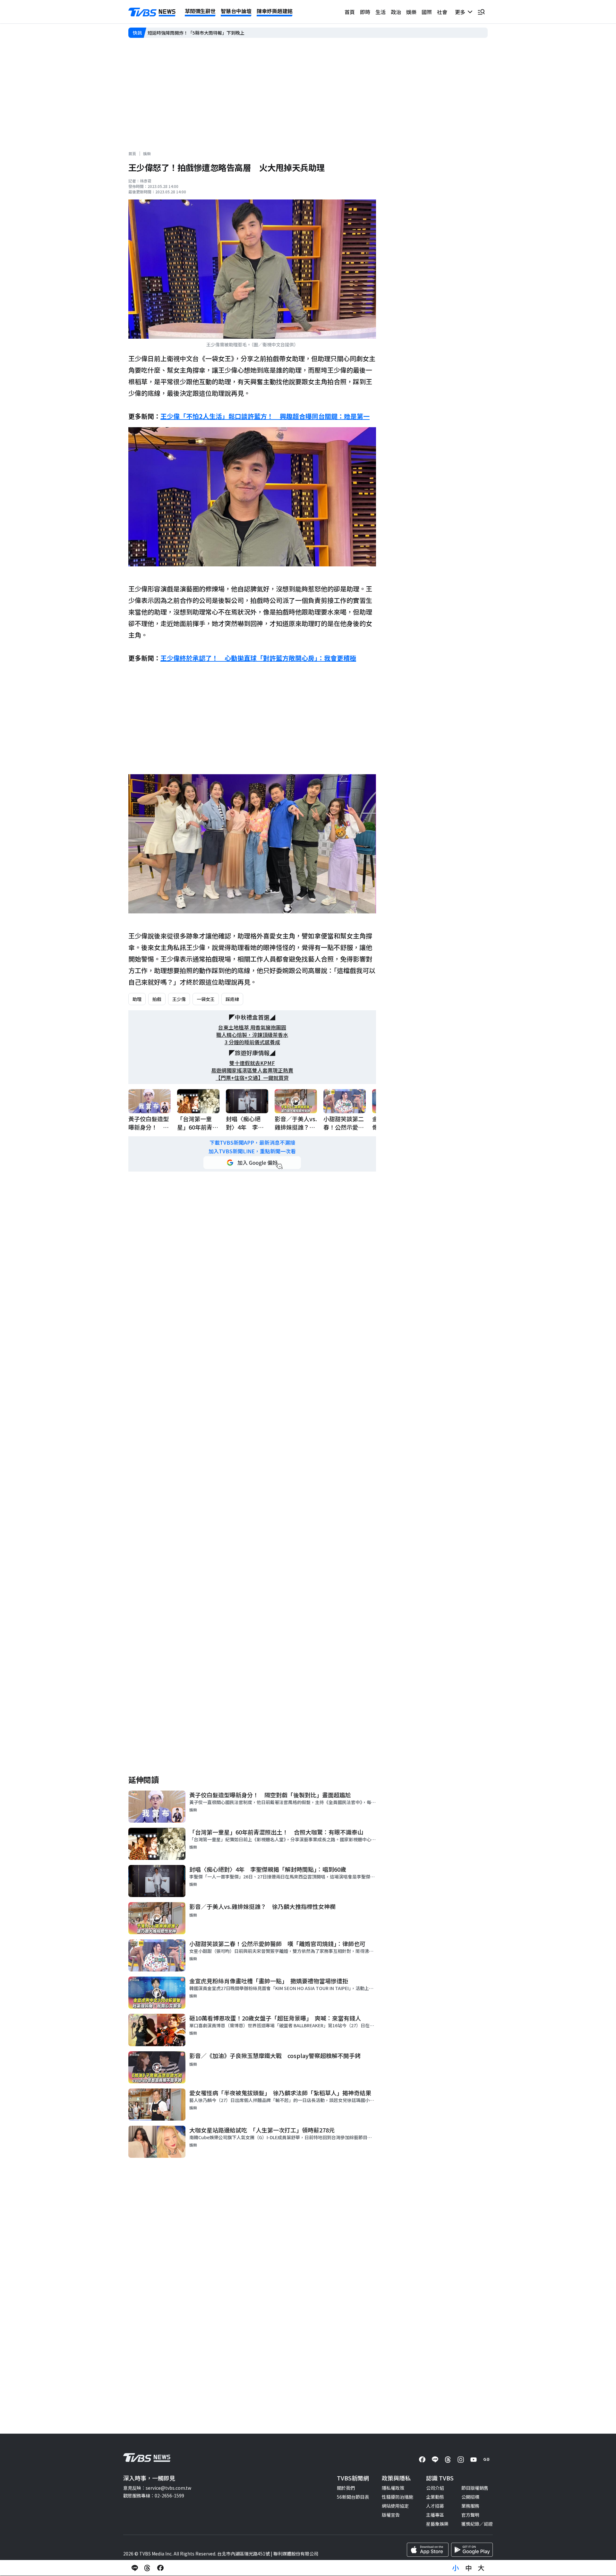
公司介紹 (435, 2488)
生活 (381, 12)
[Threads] (448, 2460)
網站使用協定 (395, 2506)
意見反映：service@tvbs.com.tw (157, 2488)
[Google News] (486, 2460)
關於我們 (346, 2488)
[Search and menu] (481, 12)
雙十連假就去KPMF (252, 1063)
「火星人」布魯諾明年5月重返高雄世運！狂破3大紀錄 (202, 33)
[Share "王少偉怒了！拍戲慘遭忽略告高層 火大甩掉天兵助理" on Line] (135, 2568)
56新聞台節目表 (353, 2497)
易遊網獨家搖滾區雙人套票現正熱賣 (252, 1070)
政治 (396, 12)
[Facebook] (422, 2460)
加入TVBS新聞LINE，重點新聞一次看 (252, 1151)
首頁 (350, 12)
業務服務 (470, 2506)
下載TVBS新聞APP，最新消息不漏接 (252, 1143)
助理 (137, 999)
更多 (461, 12)
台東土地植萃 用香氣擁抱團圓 (252, 1027)
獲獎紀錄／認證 (477, 2524)
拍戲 (157, 999)
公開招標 (470, 2497)
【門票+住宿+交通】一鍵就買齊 (252, 1078)
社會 (442, 12)
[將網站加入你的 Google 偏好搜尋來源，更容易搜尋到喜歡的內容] (252, 1163)
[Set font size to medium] (468, 2568)
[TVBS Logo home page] (152, 12)
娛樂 (411, 12)
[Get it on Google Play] (472, 2550)
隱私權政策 (393, 2488)
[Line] (435, 2460)
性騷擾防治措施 (398, 2497)
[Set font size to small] (456, 2568)
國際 (427, 12)
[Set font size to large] (481, 2568)
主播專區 (435, 2515)
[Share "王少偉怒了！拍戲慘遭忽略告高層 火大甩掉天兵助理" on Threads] (148, 2568)
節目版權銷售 (475, 2488)
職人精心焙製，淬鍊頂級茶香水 (252, 1035)
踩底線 (232, 999)
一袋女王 (206, 999)
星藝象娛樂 (437, 2524)
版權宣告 (391, 2515)
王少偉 (179, 999)
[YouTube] (474, 2460)
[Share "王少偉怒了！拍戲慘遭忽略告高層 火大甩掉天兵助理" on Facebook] (160, 2568)
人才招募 (435, 2506)
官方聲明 (470, 2515)
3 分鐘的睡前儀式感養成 (252, 1042)
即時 (365, 12)
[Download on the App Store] (428, 2550)
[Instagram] (461, 2460)
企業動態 (435, 2497)
